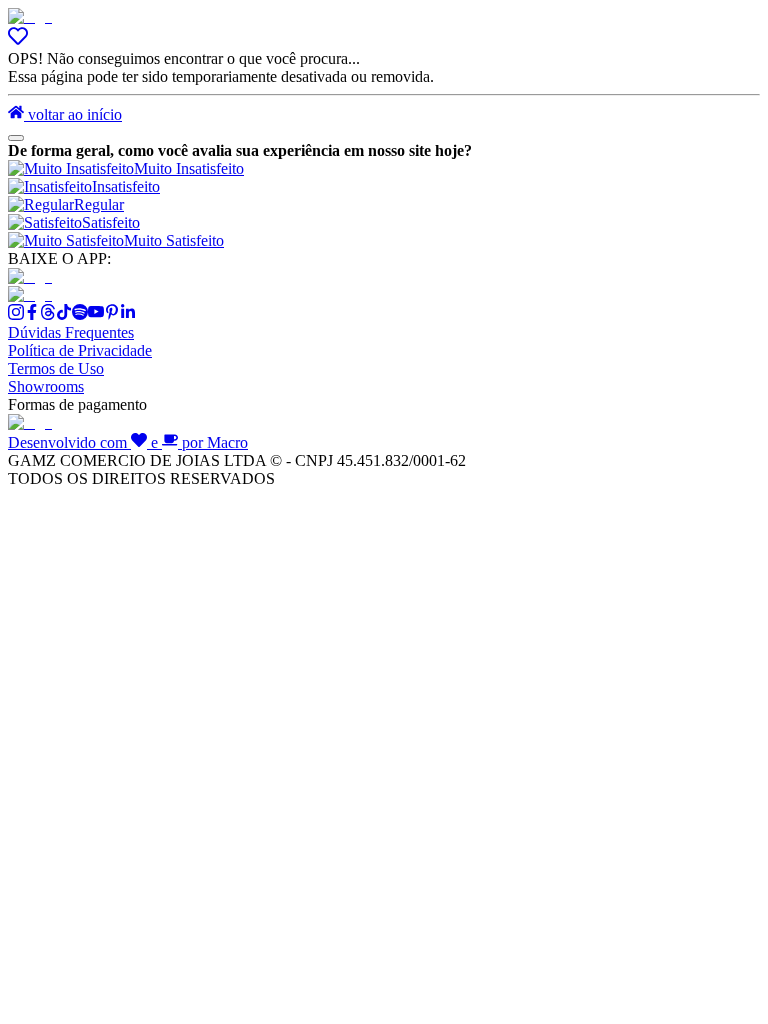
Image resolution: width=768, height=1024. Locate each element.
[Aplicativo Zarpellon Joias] (30, 276)
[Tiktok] (64, 314)
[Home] (30, 16)
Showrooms (46, 386)
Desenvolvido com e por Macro (128, 442)
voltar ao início (73, 114)
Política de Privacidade (80, 350)
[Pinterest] (112, 314)
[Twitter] (48, 314)
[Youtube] (96, 314)
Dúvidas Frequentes (71, 332)
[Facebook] (32, 314)
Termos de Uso (56, 368)
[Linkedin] (128, 314)
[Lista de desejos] (18, 40)
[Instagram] (16, 314)
